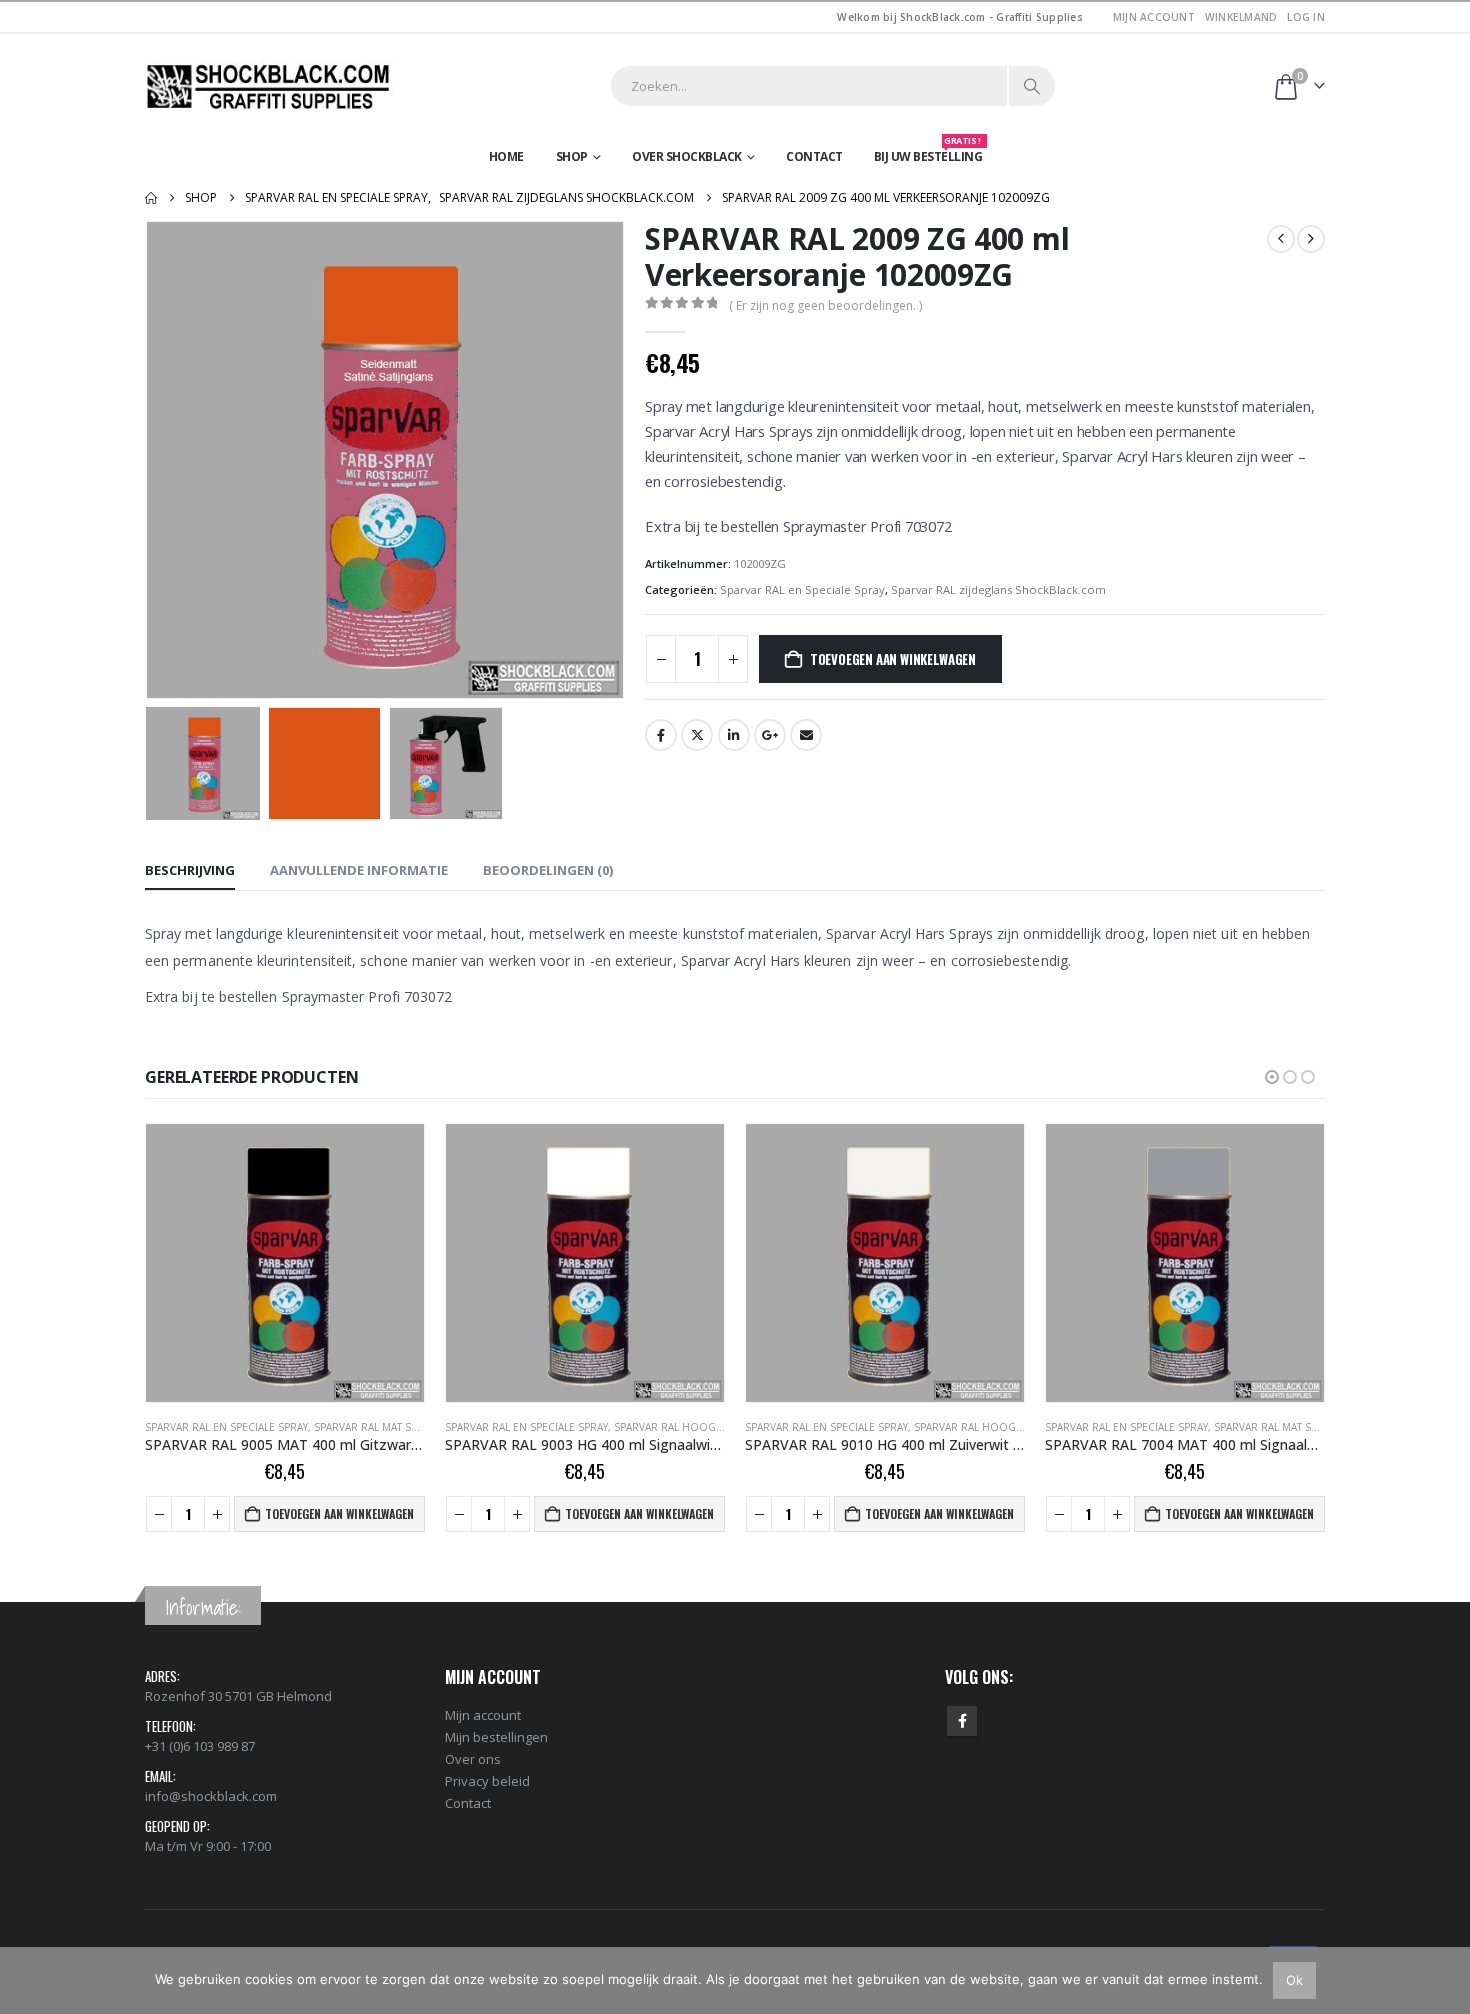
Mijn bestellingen (496, 1737)
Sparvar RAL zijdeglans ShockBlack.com (998, 589)
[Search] (1032, 86)
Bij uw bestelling (928, 152)
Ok (1294, 1980)
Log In (1306, 17)
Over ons (473, 1759)
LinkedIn (734, 735)
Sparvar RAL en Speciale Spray (802, 589)
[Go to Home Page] (151, 198)
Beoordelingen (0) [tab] (548, 870)
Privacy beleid (487, 1781)
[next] (1311, 239)
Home (506, 156)
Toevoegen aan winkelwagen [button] (339, 1513)
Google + (770, 735)
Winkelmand (1241, 17)
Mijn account (1154, 17)
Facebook (661, 735)
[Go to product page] (285, 1263)
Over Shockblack (687, 156)
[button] (150, 460)
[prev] (1281, 239)
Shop (572, 156)
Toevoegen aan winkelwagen (893, 659)
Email (806, 735)
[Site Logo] (270, 86)
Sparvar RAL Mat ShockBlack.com (1006, 1427)
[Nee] (1445, 1980)
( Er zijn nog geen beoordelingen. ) (825, 305)
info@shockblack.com (211, 1796)
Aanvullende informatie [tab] (359, 870)
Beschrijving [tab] (190, 870)
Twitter (697, 735)
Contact (814, 156)
